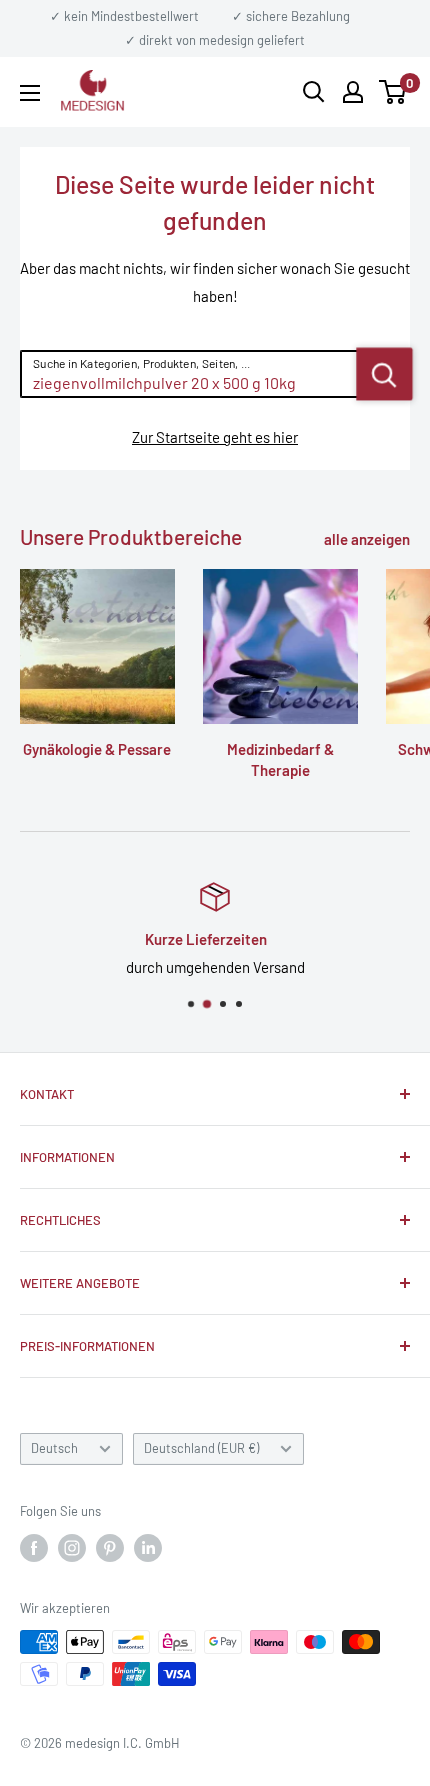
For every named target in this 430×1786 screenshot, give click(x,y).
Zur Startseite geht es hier (215, 437)
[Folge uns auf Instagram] (72, 1548)
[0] (393, 92)
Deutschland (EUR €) (201, 1448)
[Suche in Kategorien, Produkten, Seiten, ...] (384, 373)
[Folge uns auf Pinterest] (110, 1548)
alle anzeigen (367, 539)
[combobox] (189, 374)
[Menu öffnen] (30, 93)
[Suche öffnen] (314, 92)
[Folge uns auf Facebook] (34, 1548)
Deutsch (54, 1448)
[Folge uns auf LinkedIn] (148, 1548)
